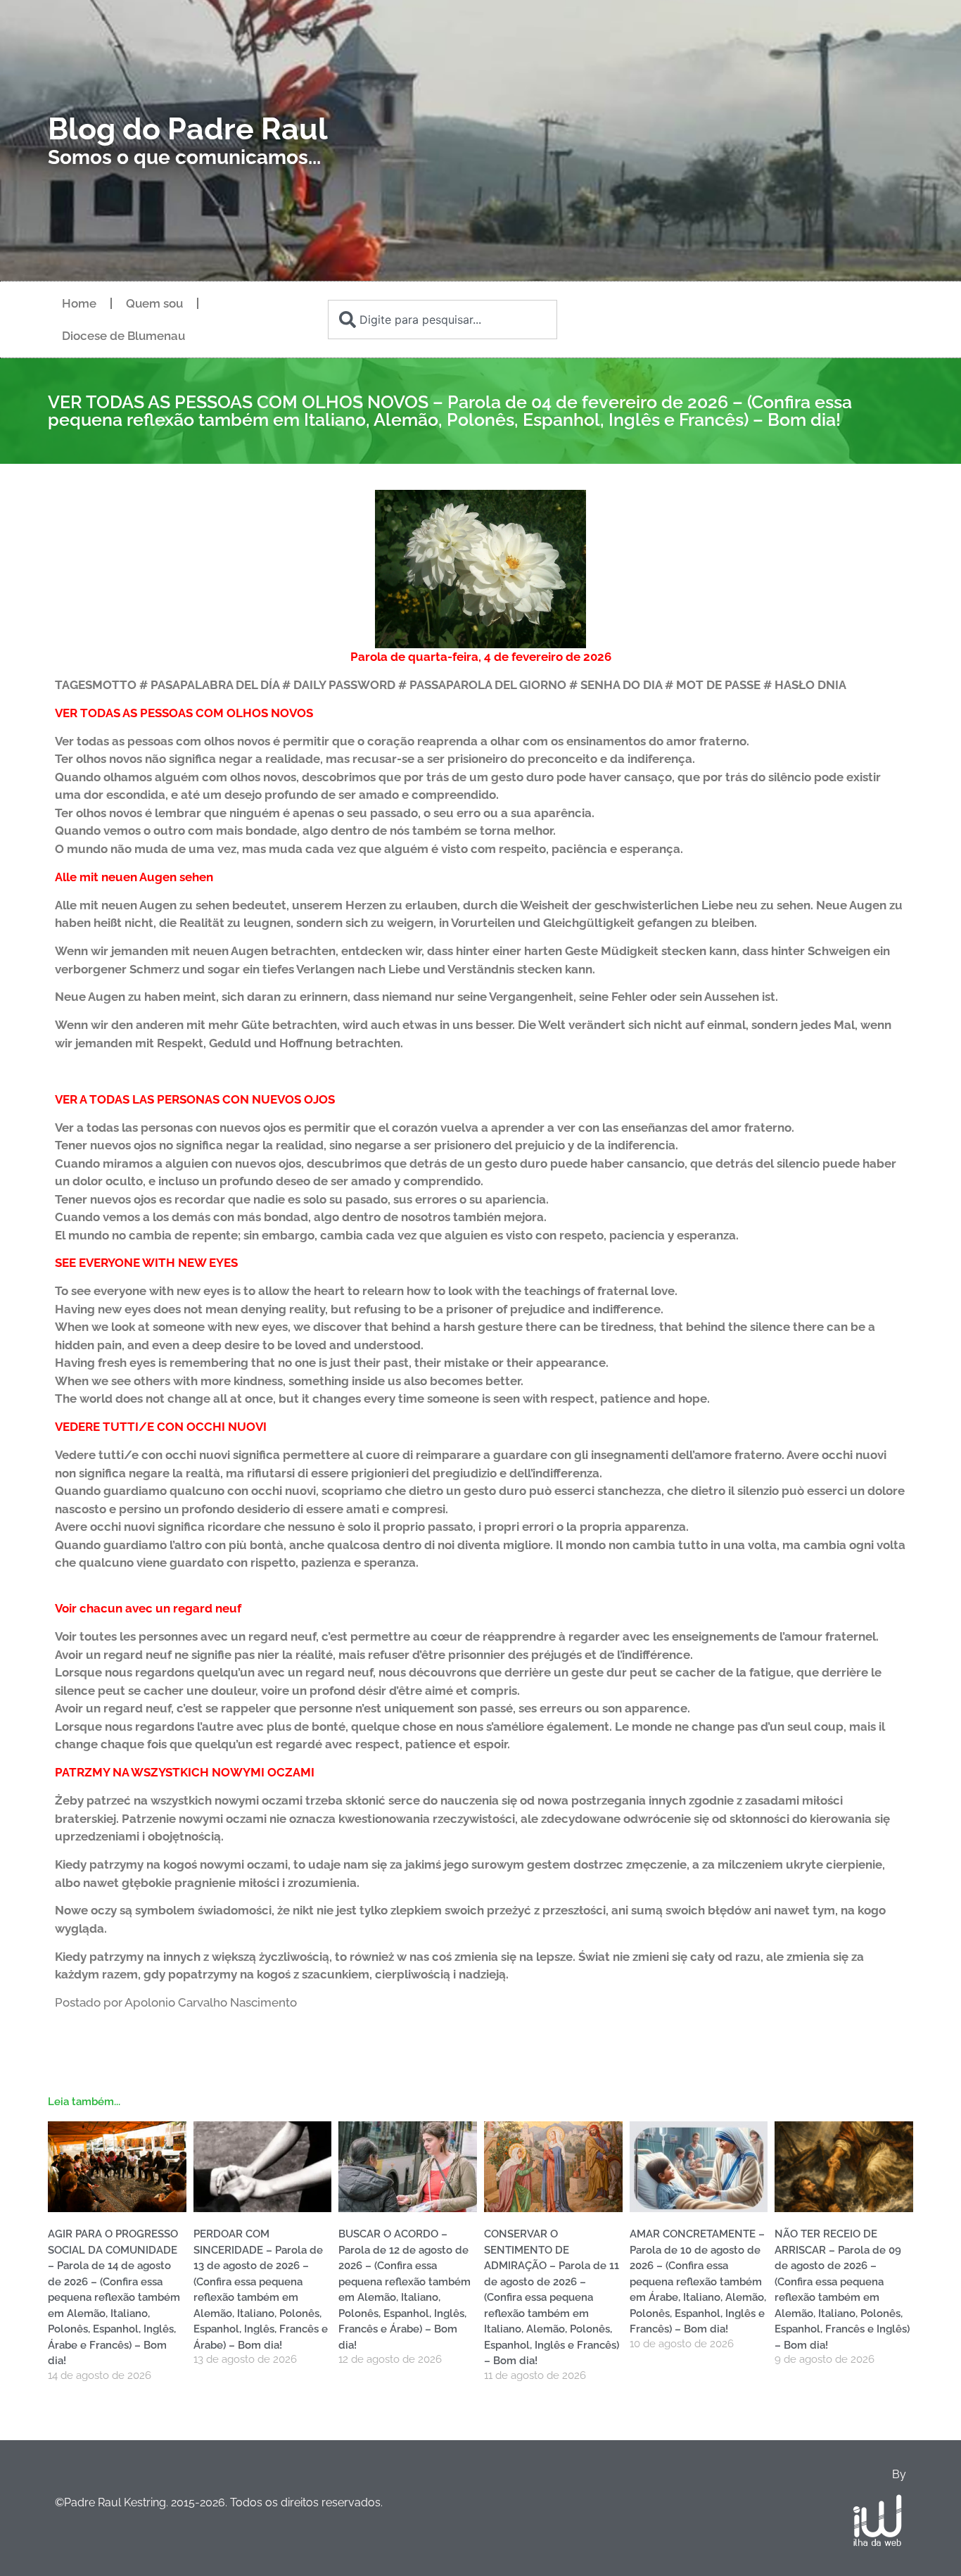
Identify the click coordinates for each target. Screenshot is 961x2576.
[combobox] (443, 320)
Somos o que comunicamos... (184, 157)
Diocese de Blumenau (123, 336)
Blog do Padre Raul (188, 129)
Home (79, 303)
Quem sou (154, 303)
